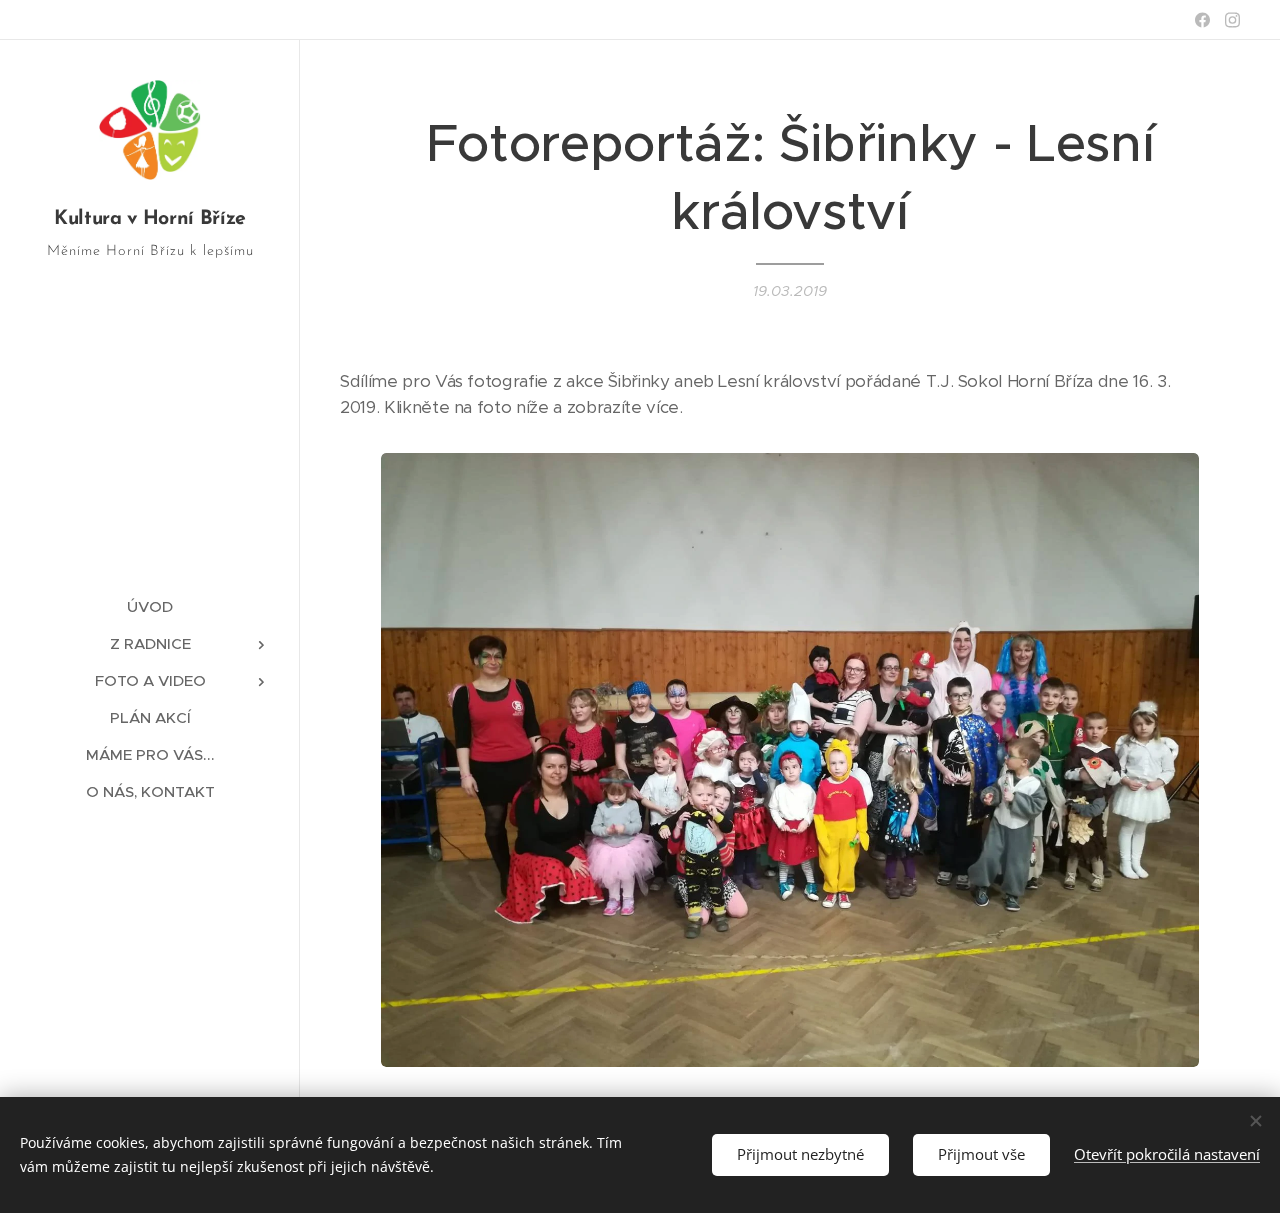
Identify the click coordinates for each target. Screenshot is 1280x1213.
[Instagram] (1232, 20)
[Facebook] (1202, 20)
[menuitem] (150, 606)
